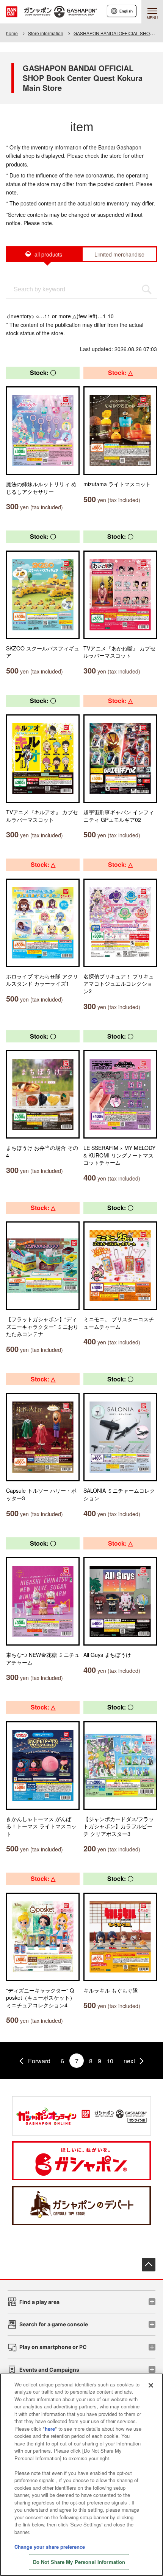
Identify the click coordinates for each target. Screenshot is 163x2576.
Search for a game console (54, 2324)
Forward (39, 2061)
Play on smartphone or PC (53, 2347)
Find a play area (39, 2302)
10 (110, 2061)
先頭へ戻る (149, 2265)
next (129, 2061)
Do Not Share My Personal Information (79, 2562)
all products (48, 254)
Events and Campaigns (49, 2370)
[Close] (151, 2385)
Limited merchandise (119, 254)
